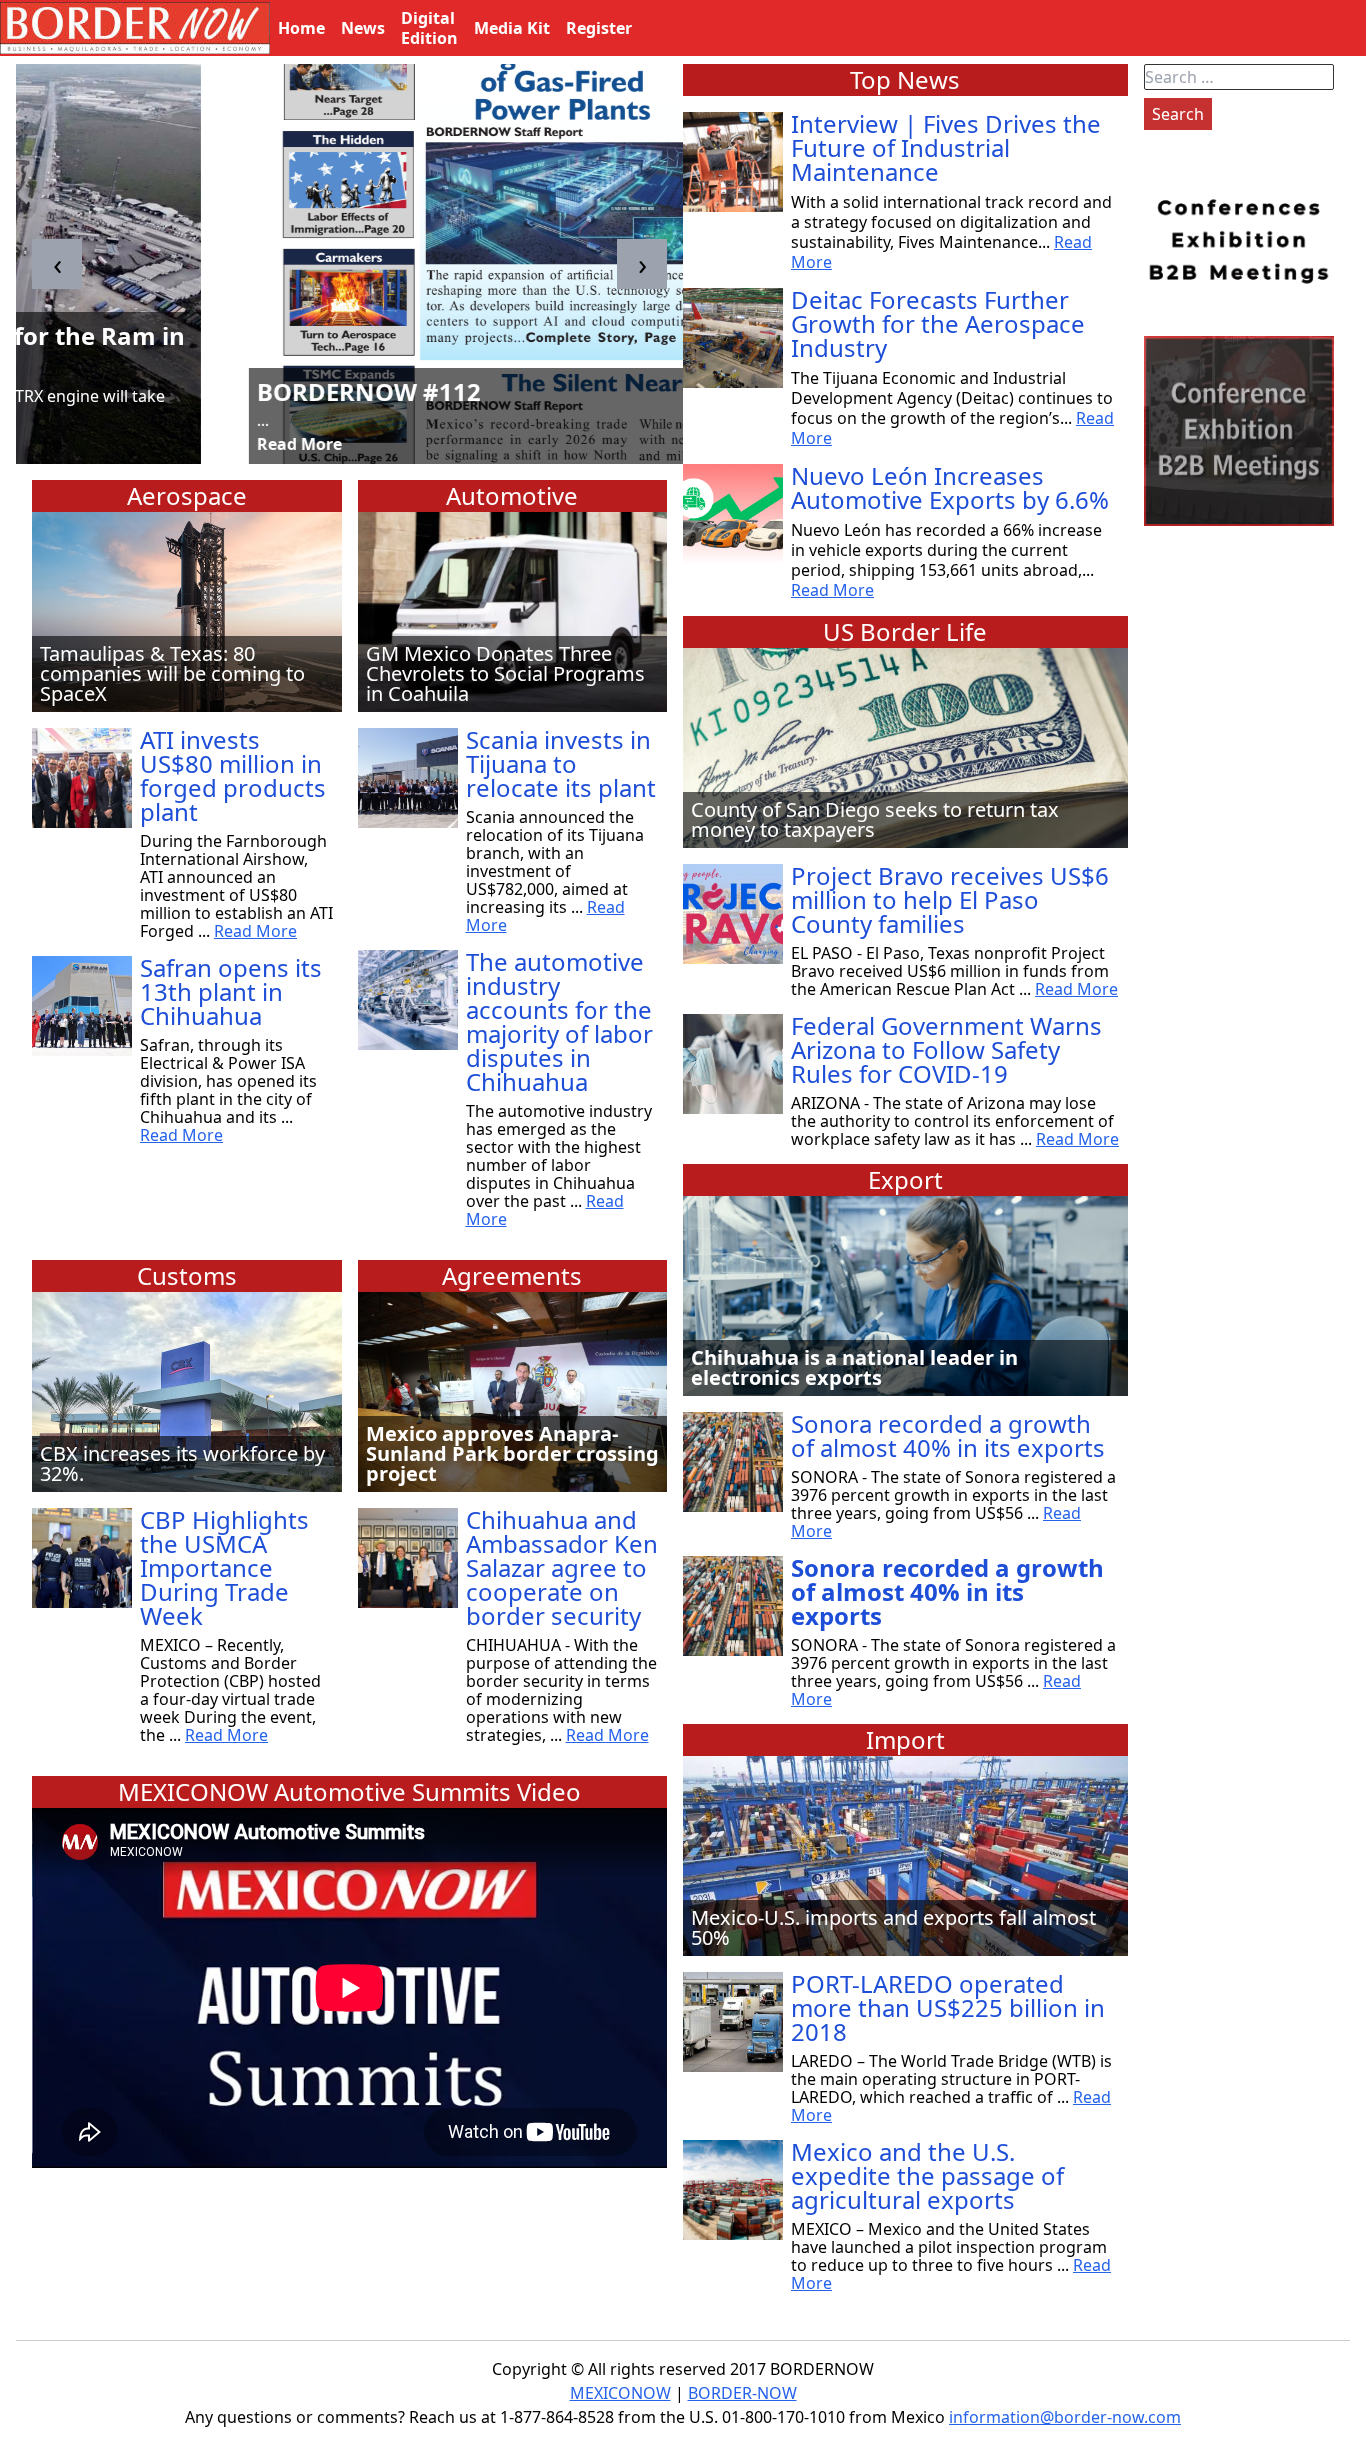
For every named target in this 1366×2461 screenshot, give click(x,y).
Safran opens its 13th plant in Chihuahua (231, 991)
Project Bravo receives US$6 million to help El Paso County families (950, 899)
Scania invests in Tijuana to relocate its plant (561, 763)
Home (301, 28)
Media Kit (512, 28)
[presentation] (57, 264)
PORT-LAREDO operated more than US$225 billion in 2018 (948, 2007)
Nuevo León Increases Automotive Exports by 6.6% (950, 487)
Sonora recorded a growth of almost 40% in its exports (948, 1435)
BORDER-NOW (742, 2393)
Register (599, 28)
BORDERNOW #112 (152, 391)
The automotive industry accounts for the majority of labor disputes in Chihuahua (559, 1021)
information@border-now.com (1065, 2417)
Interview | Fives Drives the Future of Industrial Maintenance (946, 147)
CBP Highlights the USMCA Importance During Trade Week (224, 1567)
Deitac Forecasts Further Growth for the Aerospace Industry (938, 323)
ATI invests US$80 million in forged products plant (233, 775)
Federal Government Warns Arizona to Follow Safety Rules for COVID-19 (946, 1049)
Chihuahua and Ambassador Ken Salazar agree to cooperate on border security (562, 1567)
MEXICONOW (620, 2393)
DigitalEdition (429, 28)
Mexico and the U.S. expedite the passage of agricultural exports (927, 2175)
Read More (82, 444)
